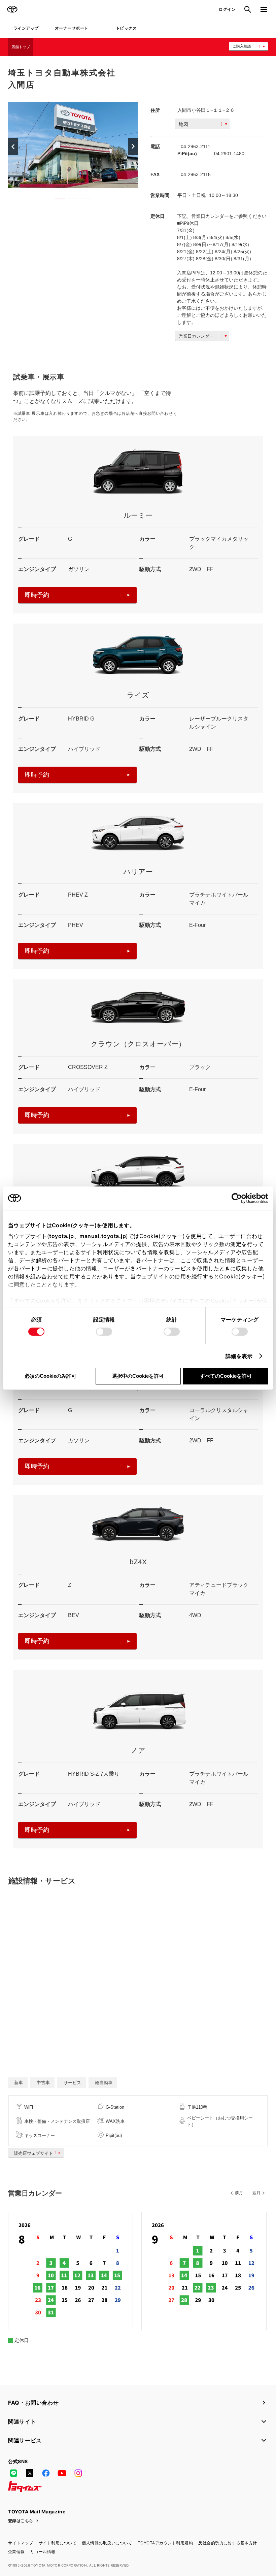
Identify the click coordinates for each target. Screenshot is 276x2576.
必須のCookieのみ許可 (50, 1376)
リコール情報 (43, 2552)
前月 (239, 2193)
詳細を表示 (239, 1356)
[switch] (104, 1332)
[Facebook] (46, 2473)
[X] (30, 2473)
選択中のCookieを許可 (138, 1376)
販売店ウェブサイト (33, 2153)
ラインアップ (26, 28)
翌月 (256, 2193)
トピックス (126, 28)
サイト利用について (58, 2543)
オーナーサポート (72, 28)
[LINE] (13, 2473)
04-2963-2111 (196, 146)
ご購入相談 (242, 46)
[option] (73, 145)
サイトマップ (21, 2543)
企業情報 (16, 2552)
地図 (183, 124)
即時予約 (37, 595)
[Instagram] (78, 2473)
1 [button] (56, 200)
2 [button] (70, 200)
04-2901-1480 (229, 154)
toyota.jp (62, 1236)
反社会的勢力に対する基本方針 (228, 2543)
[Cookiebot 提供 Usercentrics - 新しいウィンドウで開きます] (239, 1198)
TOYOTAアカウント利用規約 (165, 2543)
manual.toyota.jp (103, 1236)
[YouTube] (62, 2473)
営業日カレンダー (196, 336)
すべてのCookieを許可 (226, 1376)
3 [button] (83, 200)
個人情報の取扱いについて (107, 2543)
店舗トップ (21, 47)
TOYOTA (12, 9)
